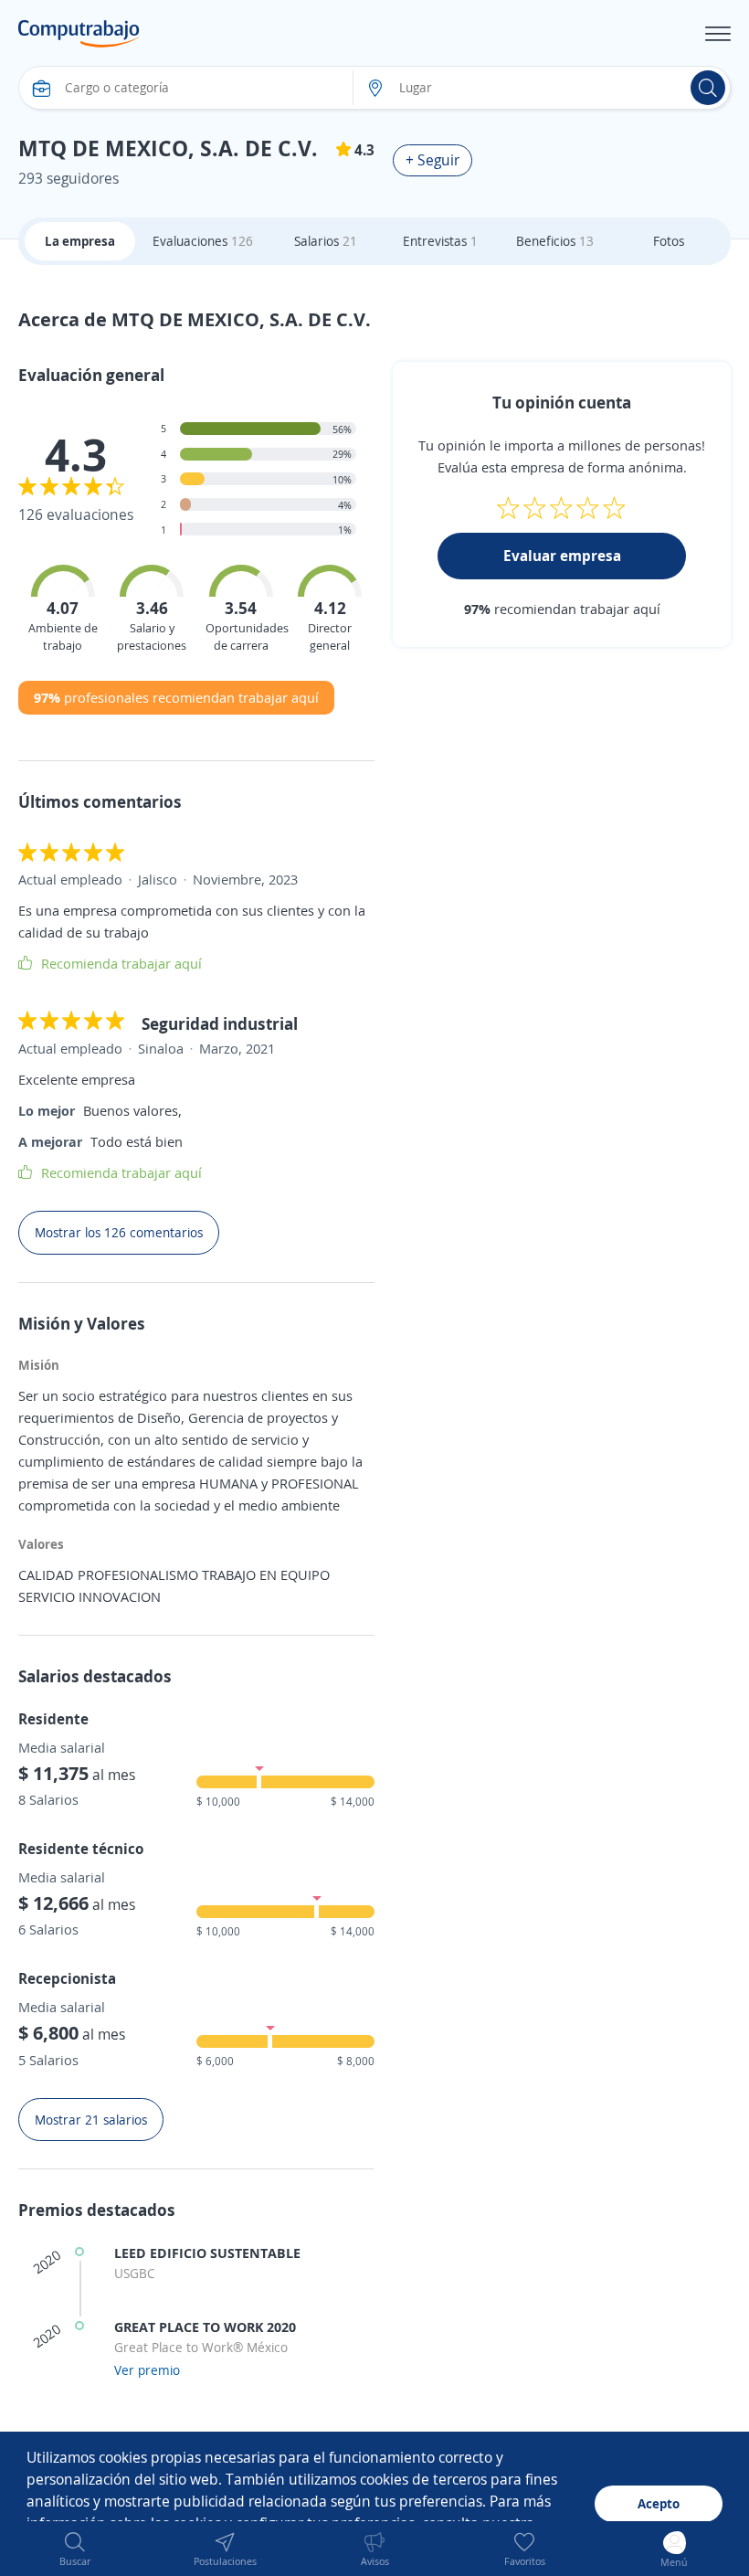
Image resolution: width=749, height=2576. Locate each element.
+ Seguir (433, 160)
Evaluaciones (203, 241)
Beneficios (555, 241)
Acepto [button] (659, 2503)
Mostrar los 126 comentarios (119, 1232)
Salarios (326, 241)
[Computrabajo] (79, 34)
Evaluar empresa (562, 556)
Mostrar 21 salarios (91, 2120)
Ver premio (147, 2370)
